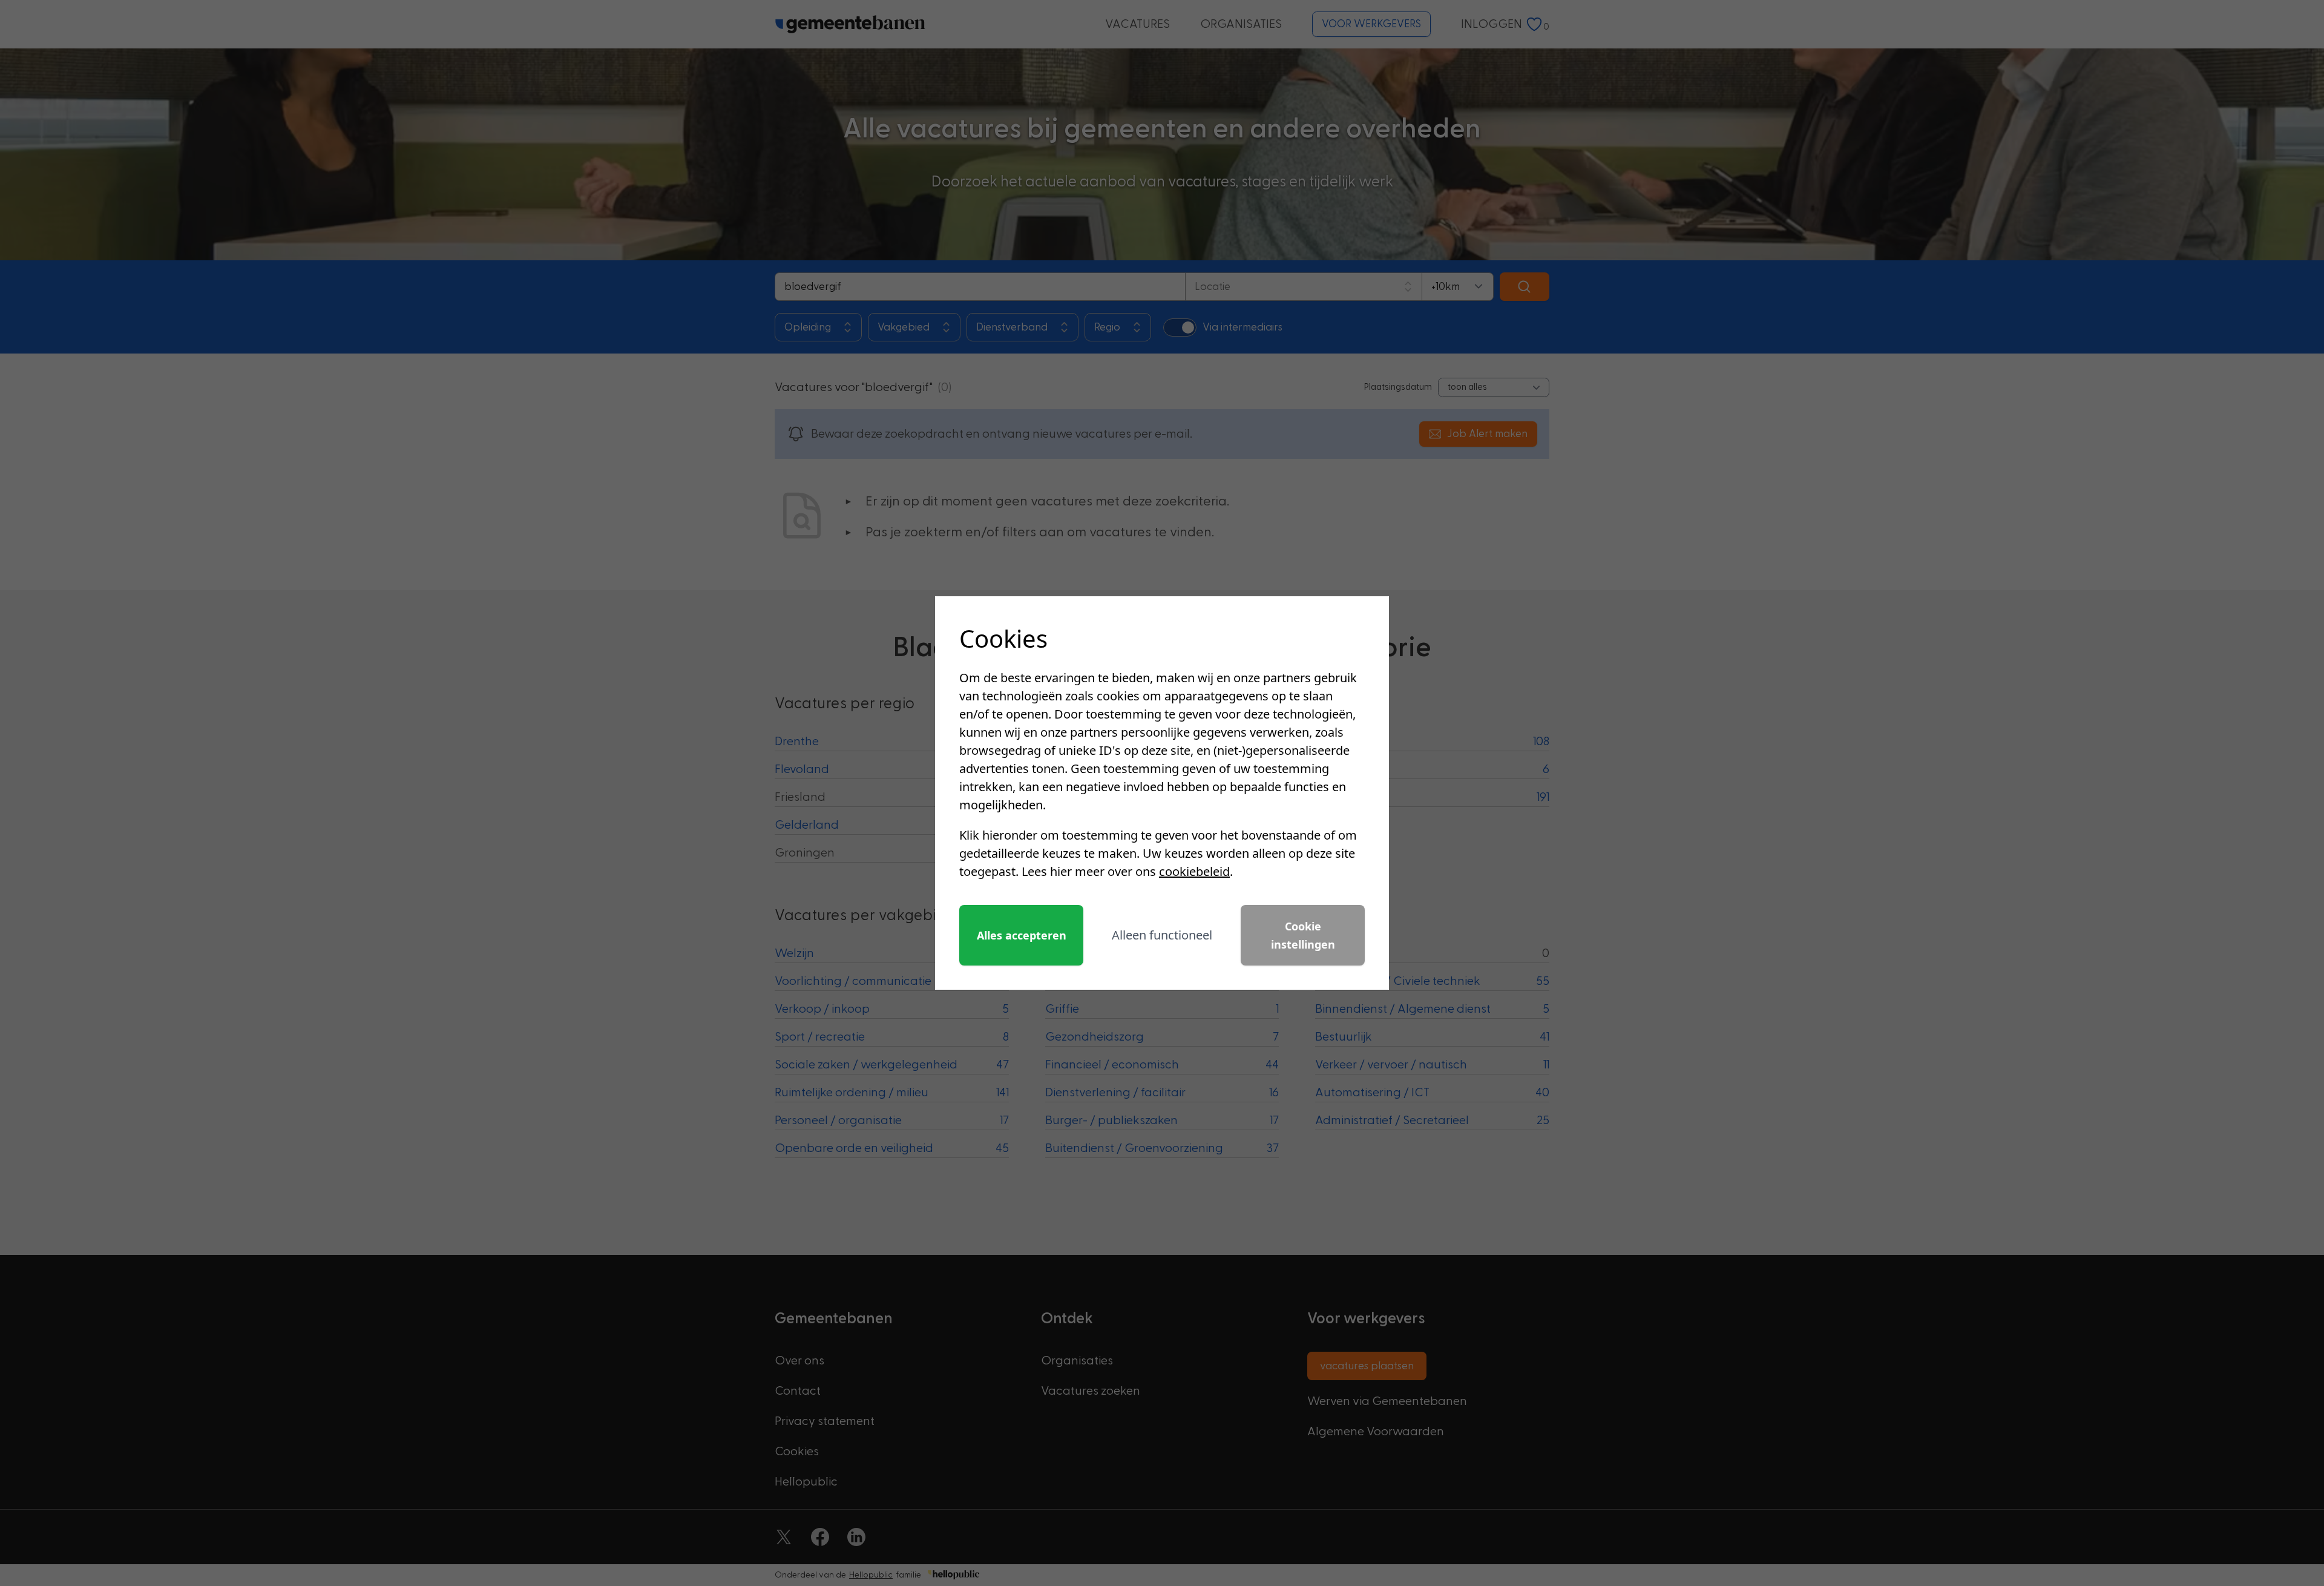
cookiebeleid (1194, 871)
